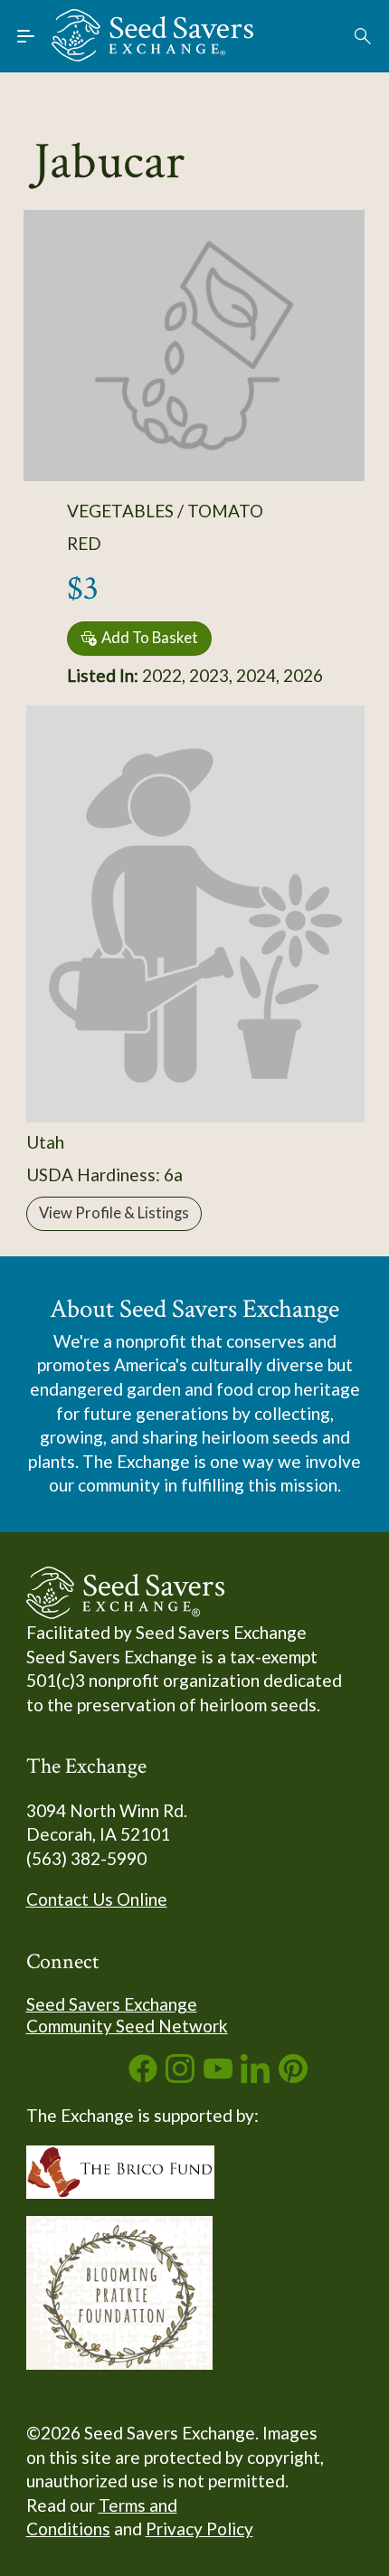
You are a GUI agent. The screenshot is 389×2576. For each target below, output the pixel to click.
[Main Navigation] (26, 36)
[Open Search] (364, 36)
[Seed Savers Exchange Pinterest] (293, 2076)
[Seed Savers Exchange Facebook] (143, 2076)
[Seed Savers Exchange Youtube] (218, 2076)
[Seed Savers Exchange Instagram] (180, 2076)
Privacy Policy (199, 2529)
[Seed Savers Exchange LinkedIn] (255, 2076)
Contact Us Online (97, 1899)
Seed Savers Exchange (112, 2004)
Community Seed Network (127, 2026)
